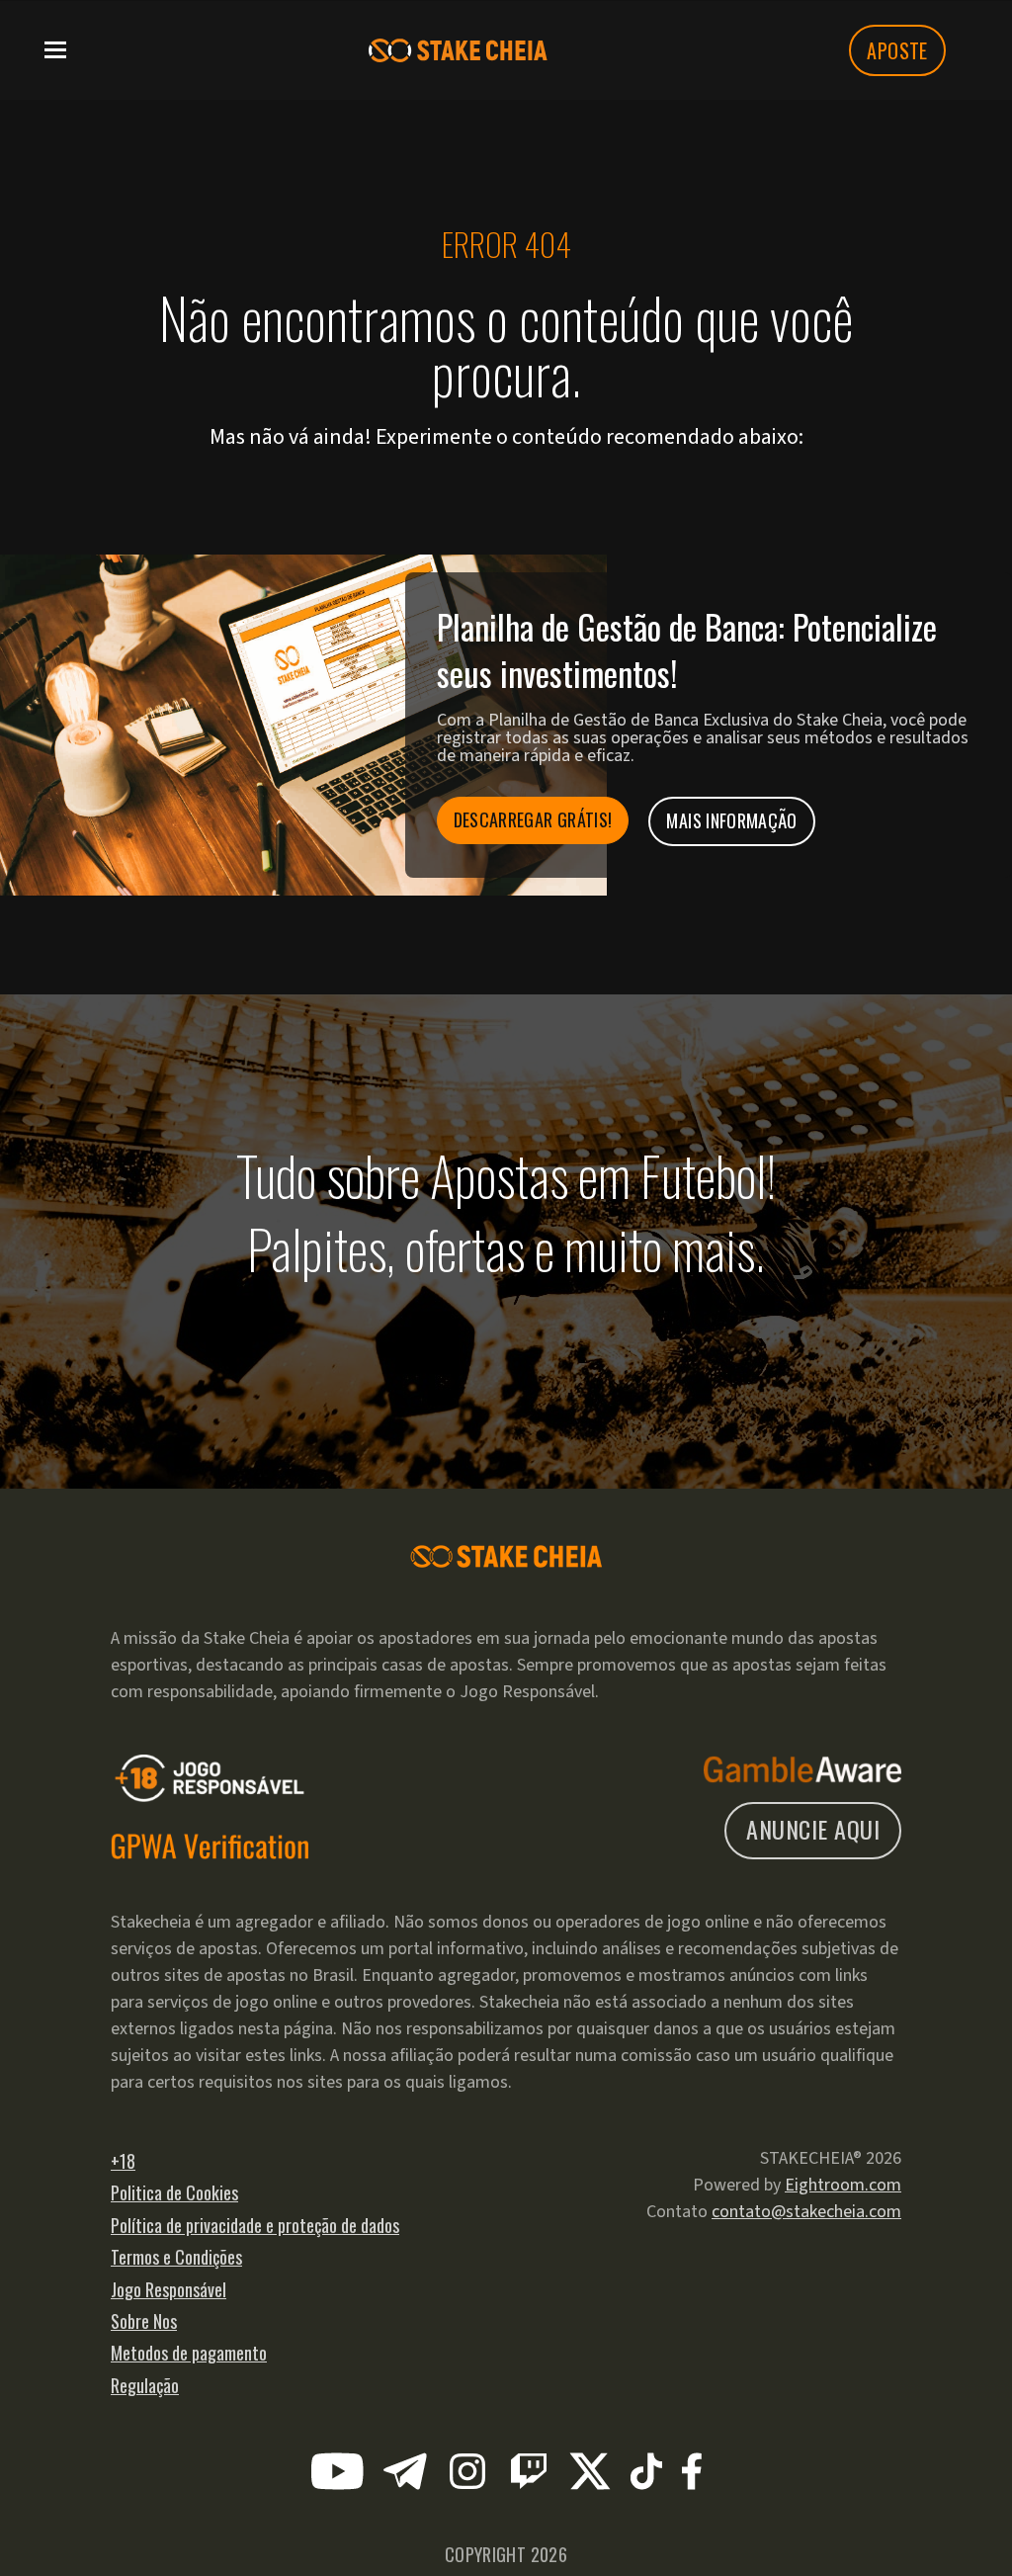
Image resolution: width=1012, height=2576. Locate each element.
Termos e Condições (176, 2257)
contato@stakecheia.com (806, 2212)
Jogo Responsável (169, 2289)
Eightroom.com (843, 2185)
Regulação (145, 2385)
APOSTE (897, 50)
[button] (55, 48)
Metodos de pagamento (189, 2353)
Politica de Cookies (174, 2192)
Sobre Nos (144, 2321)
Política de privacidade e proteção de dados (255, 2225)
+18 (123, 2161)
